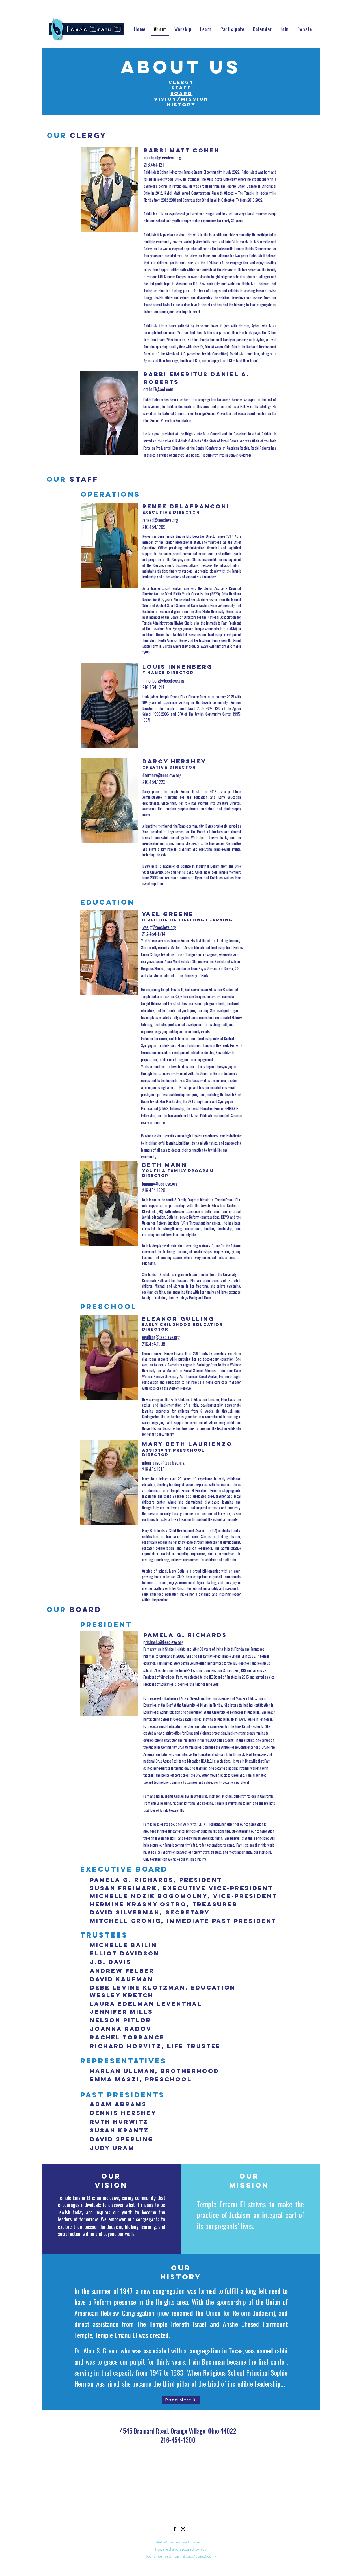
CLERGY (181, 82)
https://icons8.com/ (199, 2556)
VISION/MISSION (181, 99)
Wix (204, 2549)
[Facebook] (174, 2529)
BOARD (181, 93)
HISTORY (181, 105)
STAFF (181, 88)
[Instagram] (183, 2529)
